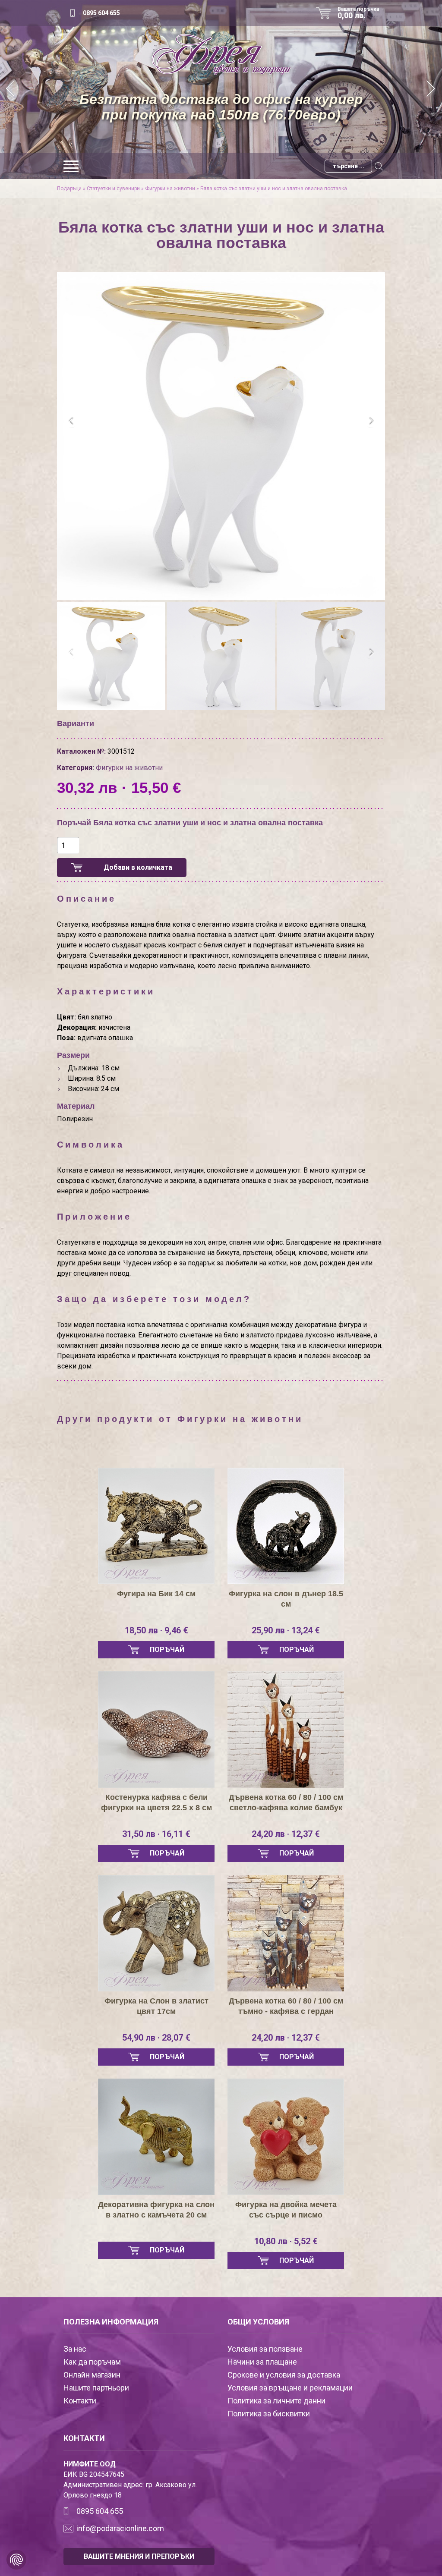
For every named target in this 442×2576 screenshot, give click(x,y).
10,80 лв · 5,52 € (286, 2241)
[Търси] (379, 166)
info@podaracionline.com (120, 2528)
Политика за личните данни (276, 2401)
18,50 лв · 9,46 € (156, 1630)
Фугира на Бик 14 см (156, 1594)
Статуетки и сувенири (113, 189)
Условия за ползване (265, 2349)
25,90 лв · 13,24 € (286, 1630)
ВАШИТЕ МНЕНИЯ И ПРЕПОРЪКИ (139, 2556)
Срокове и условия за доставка (284, 2375)
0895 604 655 (101, 13)
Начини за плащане (262, 2362)
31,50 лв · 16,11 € (156, 1834)
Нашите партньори (96, 2388)
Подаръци (69, 189)
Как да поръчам (92, 2362)
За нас (75, 2349)
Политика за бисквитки (269, 2414)
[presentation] (71, 422)
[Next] (431, 90)
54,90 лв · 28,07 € (156, 2038)
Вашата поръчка (358, 13)
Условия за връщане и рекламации (290, 2388)
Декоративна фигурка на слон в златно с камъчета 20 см (156, 2210)
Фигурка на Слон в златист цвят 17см (156, 2006)
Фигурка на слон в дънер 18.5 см (286, 1599)
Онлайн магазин (92, 2375)
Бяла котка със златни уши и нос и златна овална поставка (274, 189)
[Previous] (11, 90)
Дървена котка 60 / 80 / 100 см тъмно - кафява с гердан (286, 2006)
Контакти (80, 2401)
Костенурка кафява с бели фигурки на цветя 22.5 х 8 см (156, 1802)
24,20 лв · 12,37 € (286, 1834)
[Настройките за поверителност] (16, 2560)
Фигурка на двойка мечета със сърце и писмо (286, 2210)
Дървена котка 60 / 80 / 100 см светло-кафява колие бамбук (286, 1802)
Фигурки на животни (170, 189)
